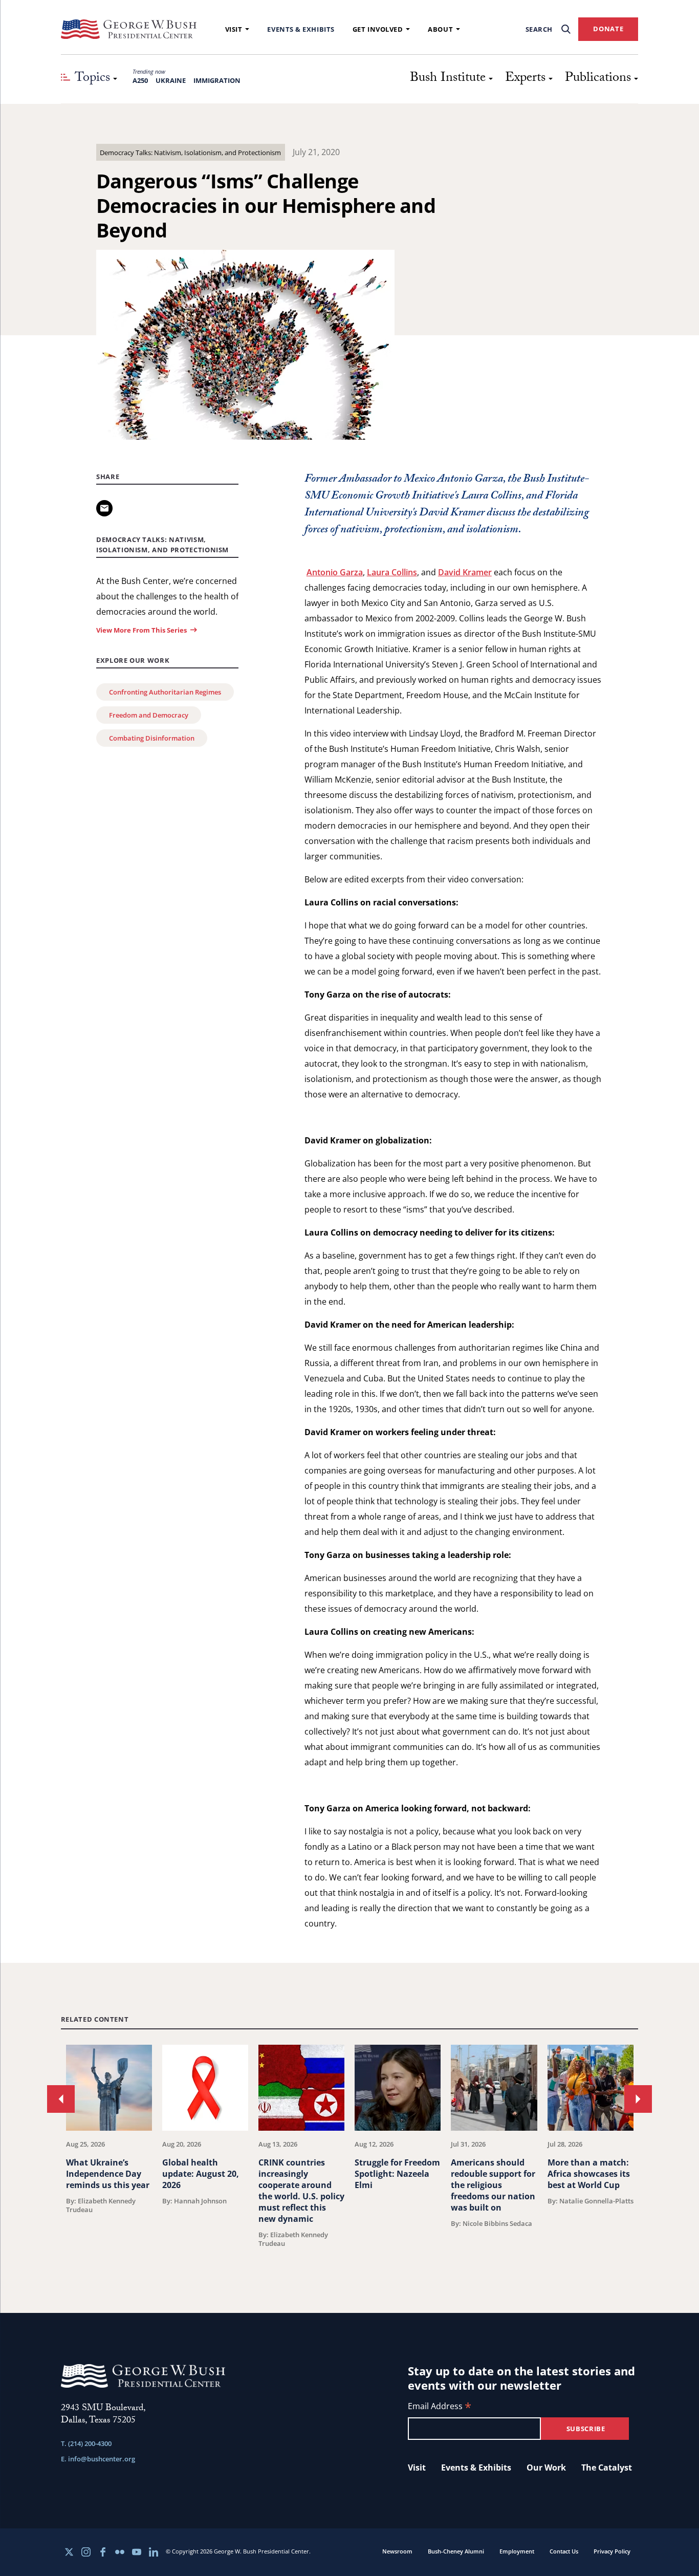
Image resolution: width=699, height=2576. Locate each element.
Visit (234, 29)
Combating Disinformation (152, 738)
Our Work (546, 2467)
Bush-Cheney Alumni (456, 2551)
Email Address (440, 2407)
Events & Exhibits (301, 29)
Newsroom (397, 2551)
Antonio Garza (335, 572)
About (440, 29)
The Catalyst (607, 2467)
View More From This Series (141, 630)
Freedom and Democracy (149, 715)
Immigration (217, 80)
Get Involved (378, 29)
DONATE (608, 29)
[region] (350, 2153)
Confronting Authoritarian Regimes (165, 692)
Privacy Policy (612, 2551)
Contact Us (564, 2551)
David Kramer (465, 572)
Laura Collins (392, 572)
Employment (517, 2551)
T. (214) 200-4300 (86, 2443)
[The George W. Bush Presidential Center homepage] (129, 29)
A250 (140, 80)
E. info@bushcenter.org (98, 2459)
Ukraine (171, 80)
